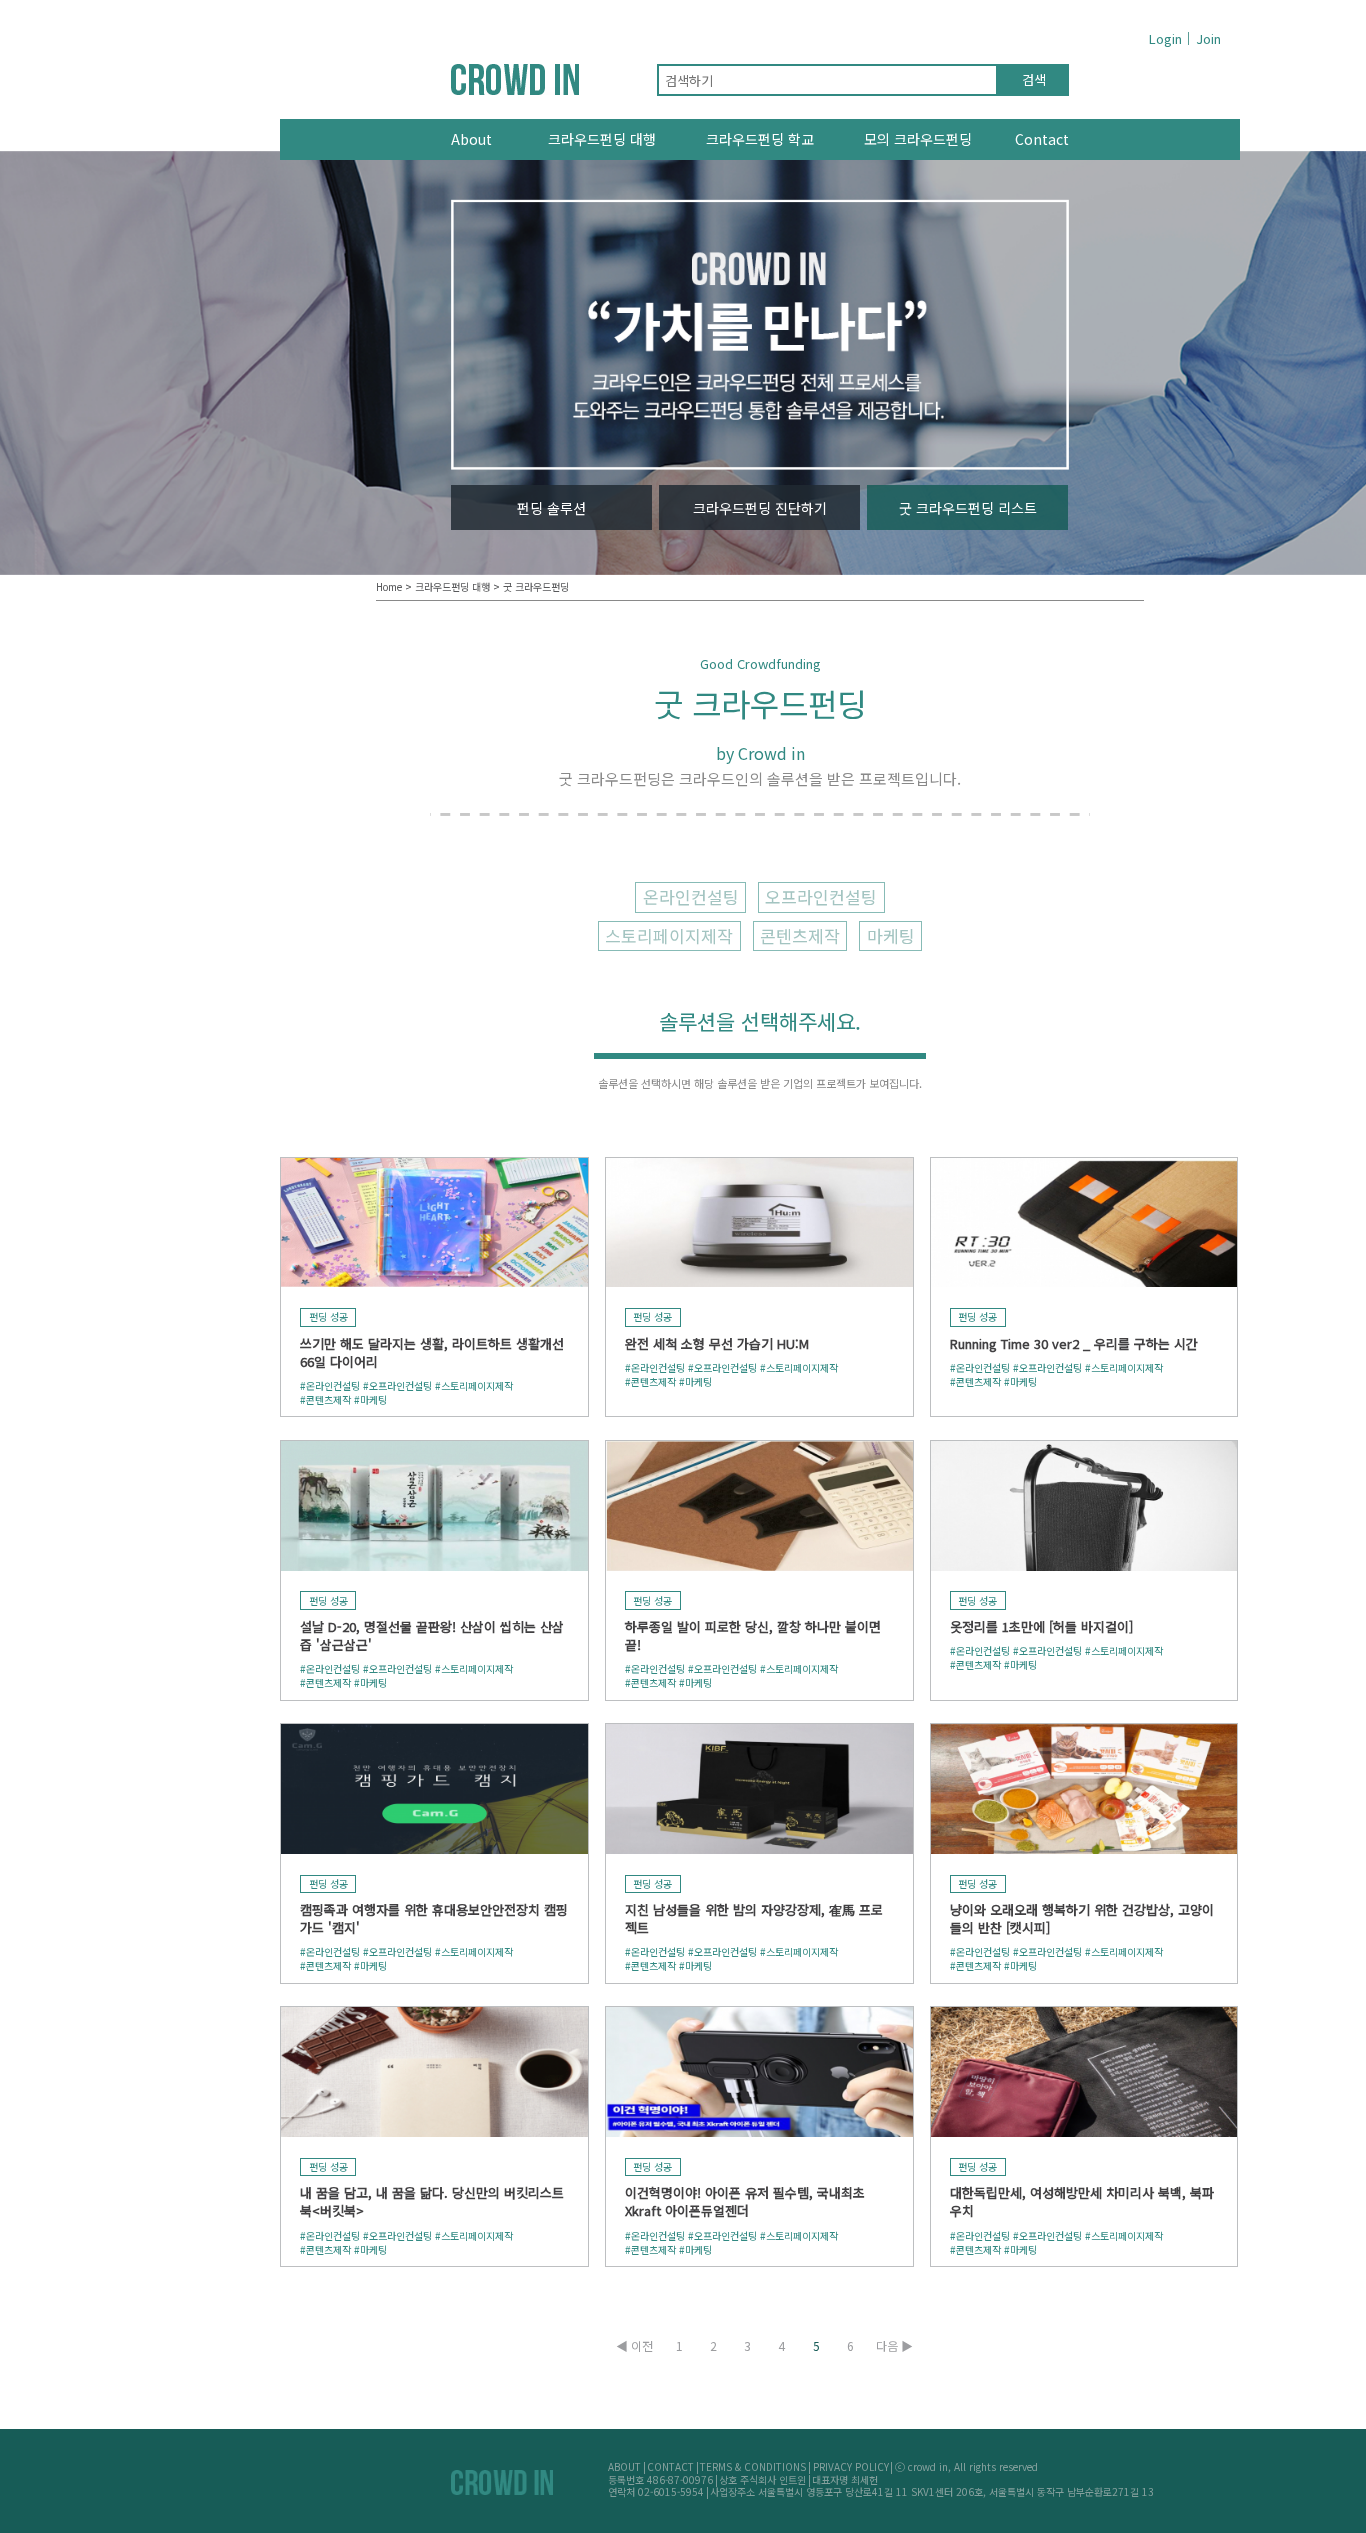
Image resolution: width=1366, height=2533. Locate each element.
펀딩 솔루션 (551, 508)
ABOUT (624, 2466)
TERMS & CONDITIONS (753, 2466)
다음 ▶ (894, 2346)
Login (1165, 38)
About (471, 139)
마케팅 (891, 935)
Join (1208, 38)
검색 (1034, 79)
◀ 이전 (634, 2346)
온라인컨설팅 (691, 896)
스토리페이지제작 (669, 935)
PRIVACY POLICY (851, 2466)
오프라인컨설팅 (821, 896)
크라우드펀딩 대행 (602, 139)
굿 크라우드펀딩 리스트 (968, 508)
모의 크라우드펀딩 (918, 139)
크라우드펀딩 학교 (760, 139)
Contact (1042, 139)
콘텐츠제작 (800, 935)
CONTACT (670, 2466)
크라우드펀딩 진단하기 (760, 508)
